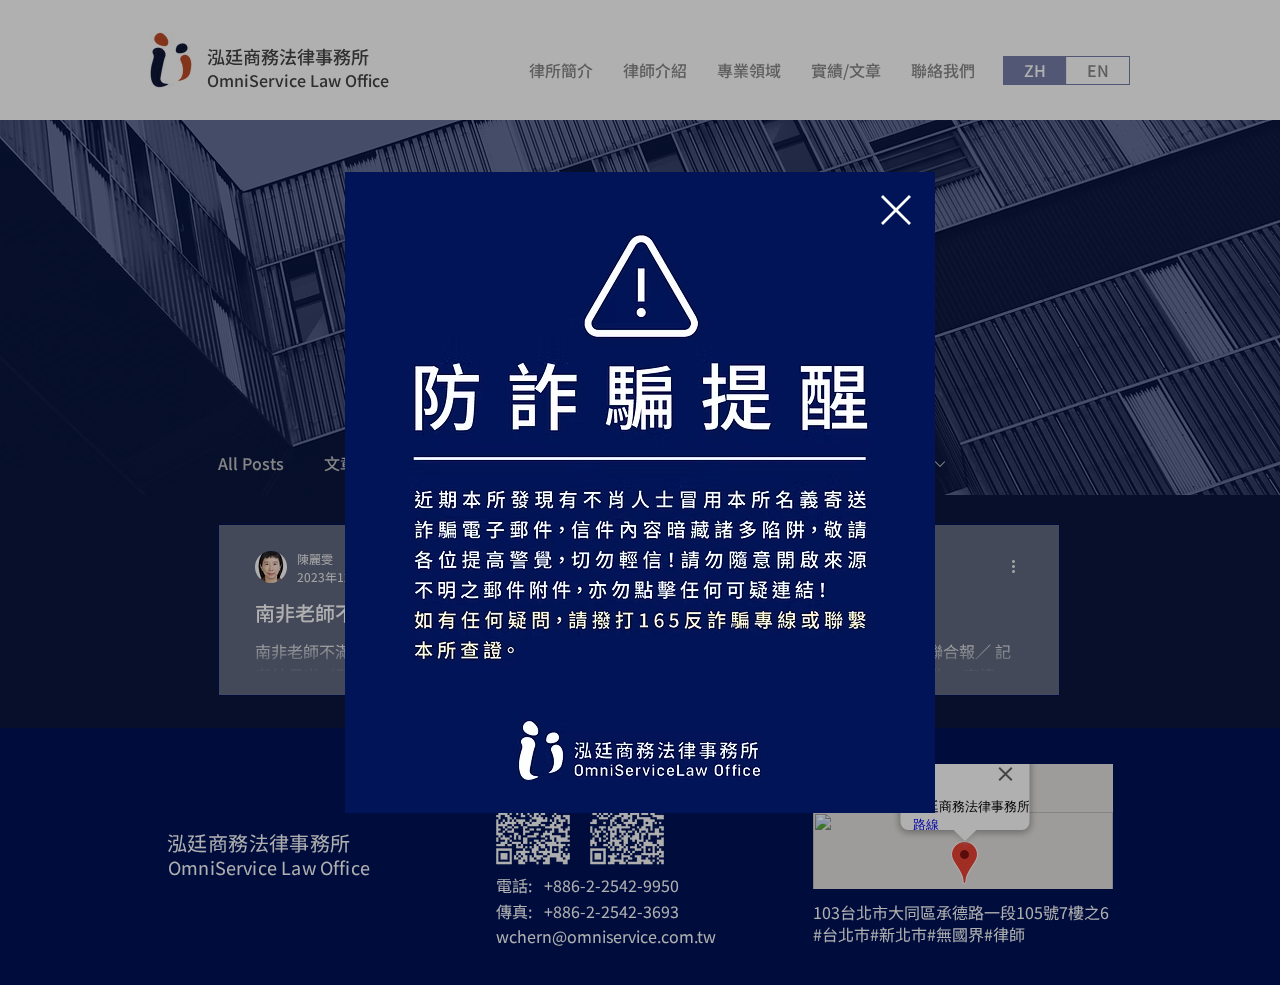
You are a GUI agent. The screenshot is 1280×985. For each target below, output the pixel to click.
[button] (896, 210)
